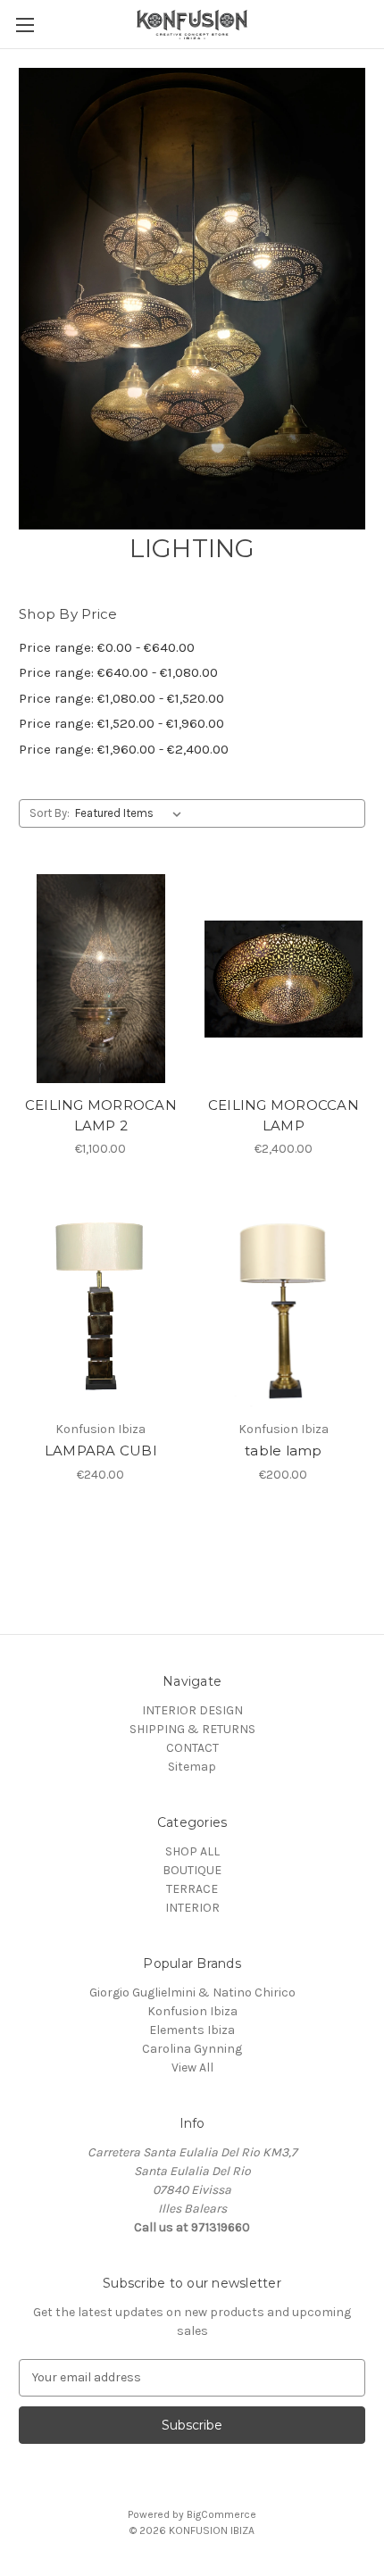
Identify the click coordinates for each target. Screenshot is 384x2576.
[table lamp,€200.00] (284, 1303)
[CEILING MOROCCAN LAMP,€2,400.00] (284, 979)
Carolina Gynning (192, 2049)
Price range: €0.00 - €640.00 (107, 647)
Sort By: (50, 813)
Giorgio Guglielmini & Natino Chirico (192, 1992)
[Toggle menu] (25, 25)
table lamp (284, 1451)
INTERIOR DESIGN (192, 1710)
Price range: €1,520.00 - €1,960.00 (121, 723)
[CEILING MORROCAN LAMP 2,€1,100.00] (101, 979)
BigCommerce (221, 2514)
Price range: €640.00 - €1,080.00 (118, 672)
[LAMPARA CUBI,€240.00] (101, 1303)
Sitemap (192, 1767)
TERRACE (192, 1889)
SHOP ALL (192, 1851)
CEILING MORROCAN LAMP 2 (101, 1115)
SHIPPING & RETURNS (192, 1729)
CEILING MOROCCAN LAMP (284, 1115)
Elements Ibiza (192, 2030)
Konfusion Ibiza (192, 2011)
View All (192, 2067)
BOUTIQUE (192, 1870)
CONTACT (192, 1748)
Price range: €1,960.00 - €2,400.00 (124, 749)
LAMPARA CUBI (101, 1451)
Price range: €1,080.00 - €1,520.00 (121, 698)
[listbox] (132, 813)
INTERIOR (192, 1908)
